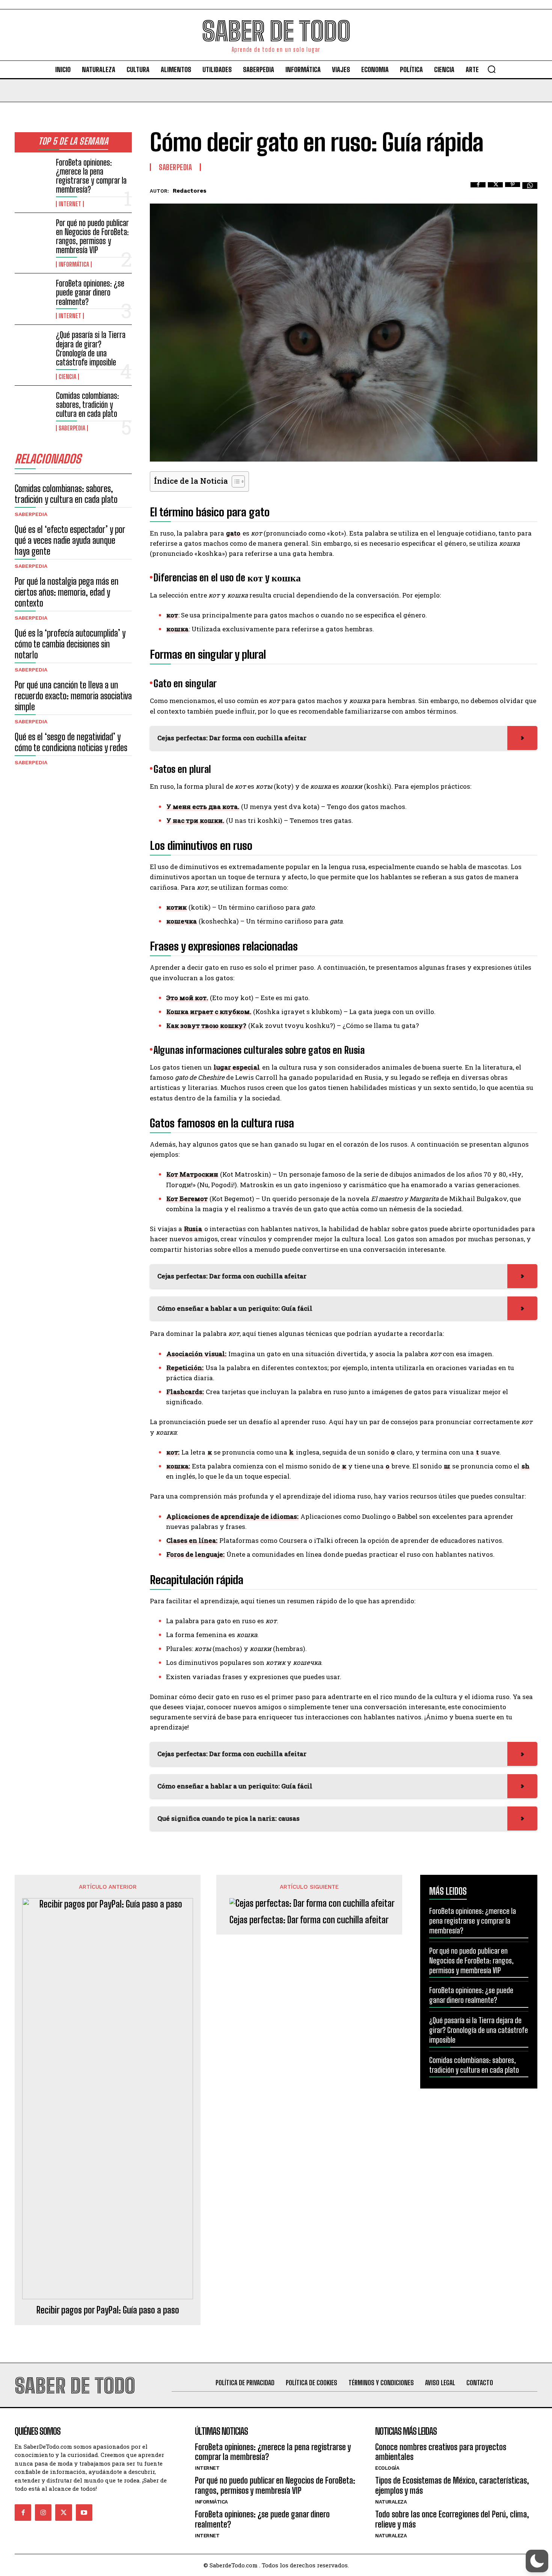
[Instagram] (43, 2513)
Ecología (387, 2468)
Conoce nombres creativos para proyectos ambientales (441, 2452)
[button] (492, 69)
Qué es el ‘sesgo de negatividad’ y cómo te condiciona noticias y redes (71, 742)
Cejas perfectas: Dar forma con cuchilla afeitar (309, 1920)
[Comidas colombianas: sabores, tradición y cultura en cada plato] (32, 407)
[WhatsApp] (530, 190)
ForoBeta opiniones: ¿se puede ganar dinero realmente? (90, 292)
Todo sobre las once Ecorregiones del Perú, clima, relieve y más (452, 2519)
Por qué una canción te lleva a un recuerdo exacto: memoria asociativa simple (73, 696)
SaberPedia (72, 428)
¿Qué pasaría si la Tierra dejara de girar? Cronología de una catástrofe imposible (91, 349)
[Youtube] (84, 2513)
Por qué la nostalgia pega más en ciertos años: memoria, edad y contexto (67, 592)
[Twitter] (495, 190)
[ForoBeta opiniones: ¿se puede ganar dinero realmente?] (32, 295)
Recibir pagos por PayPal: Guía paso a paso (108, 2310)
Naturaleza (391, 2502)
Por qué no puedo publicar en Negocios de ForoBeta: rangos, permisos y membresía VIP (92, 237)
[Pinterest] (513, 190)
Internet (70, 204)
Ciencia (67, 377)
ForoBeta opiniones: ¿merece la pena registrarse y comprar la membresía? (91, 176)
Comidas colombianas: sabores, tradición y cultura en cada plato (87, 405)
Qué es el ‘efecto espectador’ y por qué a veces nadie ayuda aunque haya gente (70, 540)
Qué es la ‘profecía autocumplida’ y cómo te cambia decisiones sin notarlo (70, 644)
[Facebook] (478, 190)
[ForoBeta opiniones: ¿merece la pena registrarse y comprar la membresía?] (32, 174)
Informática (74, 264)
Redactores (190, 191)
